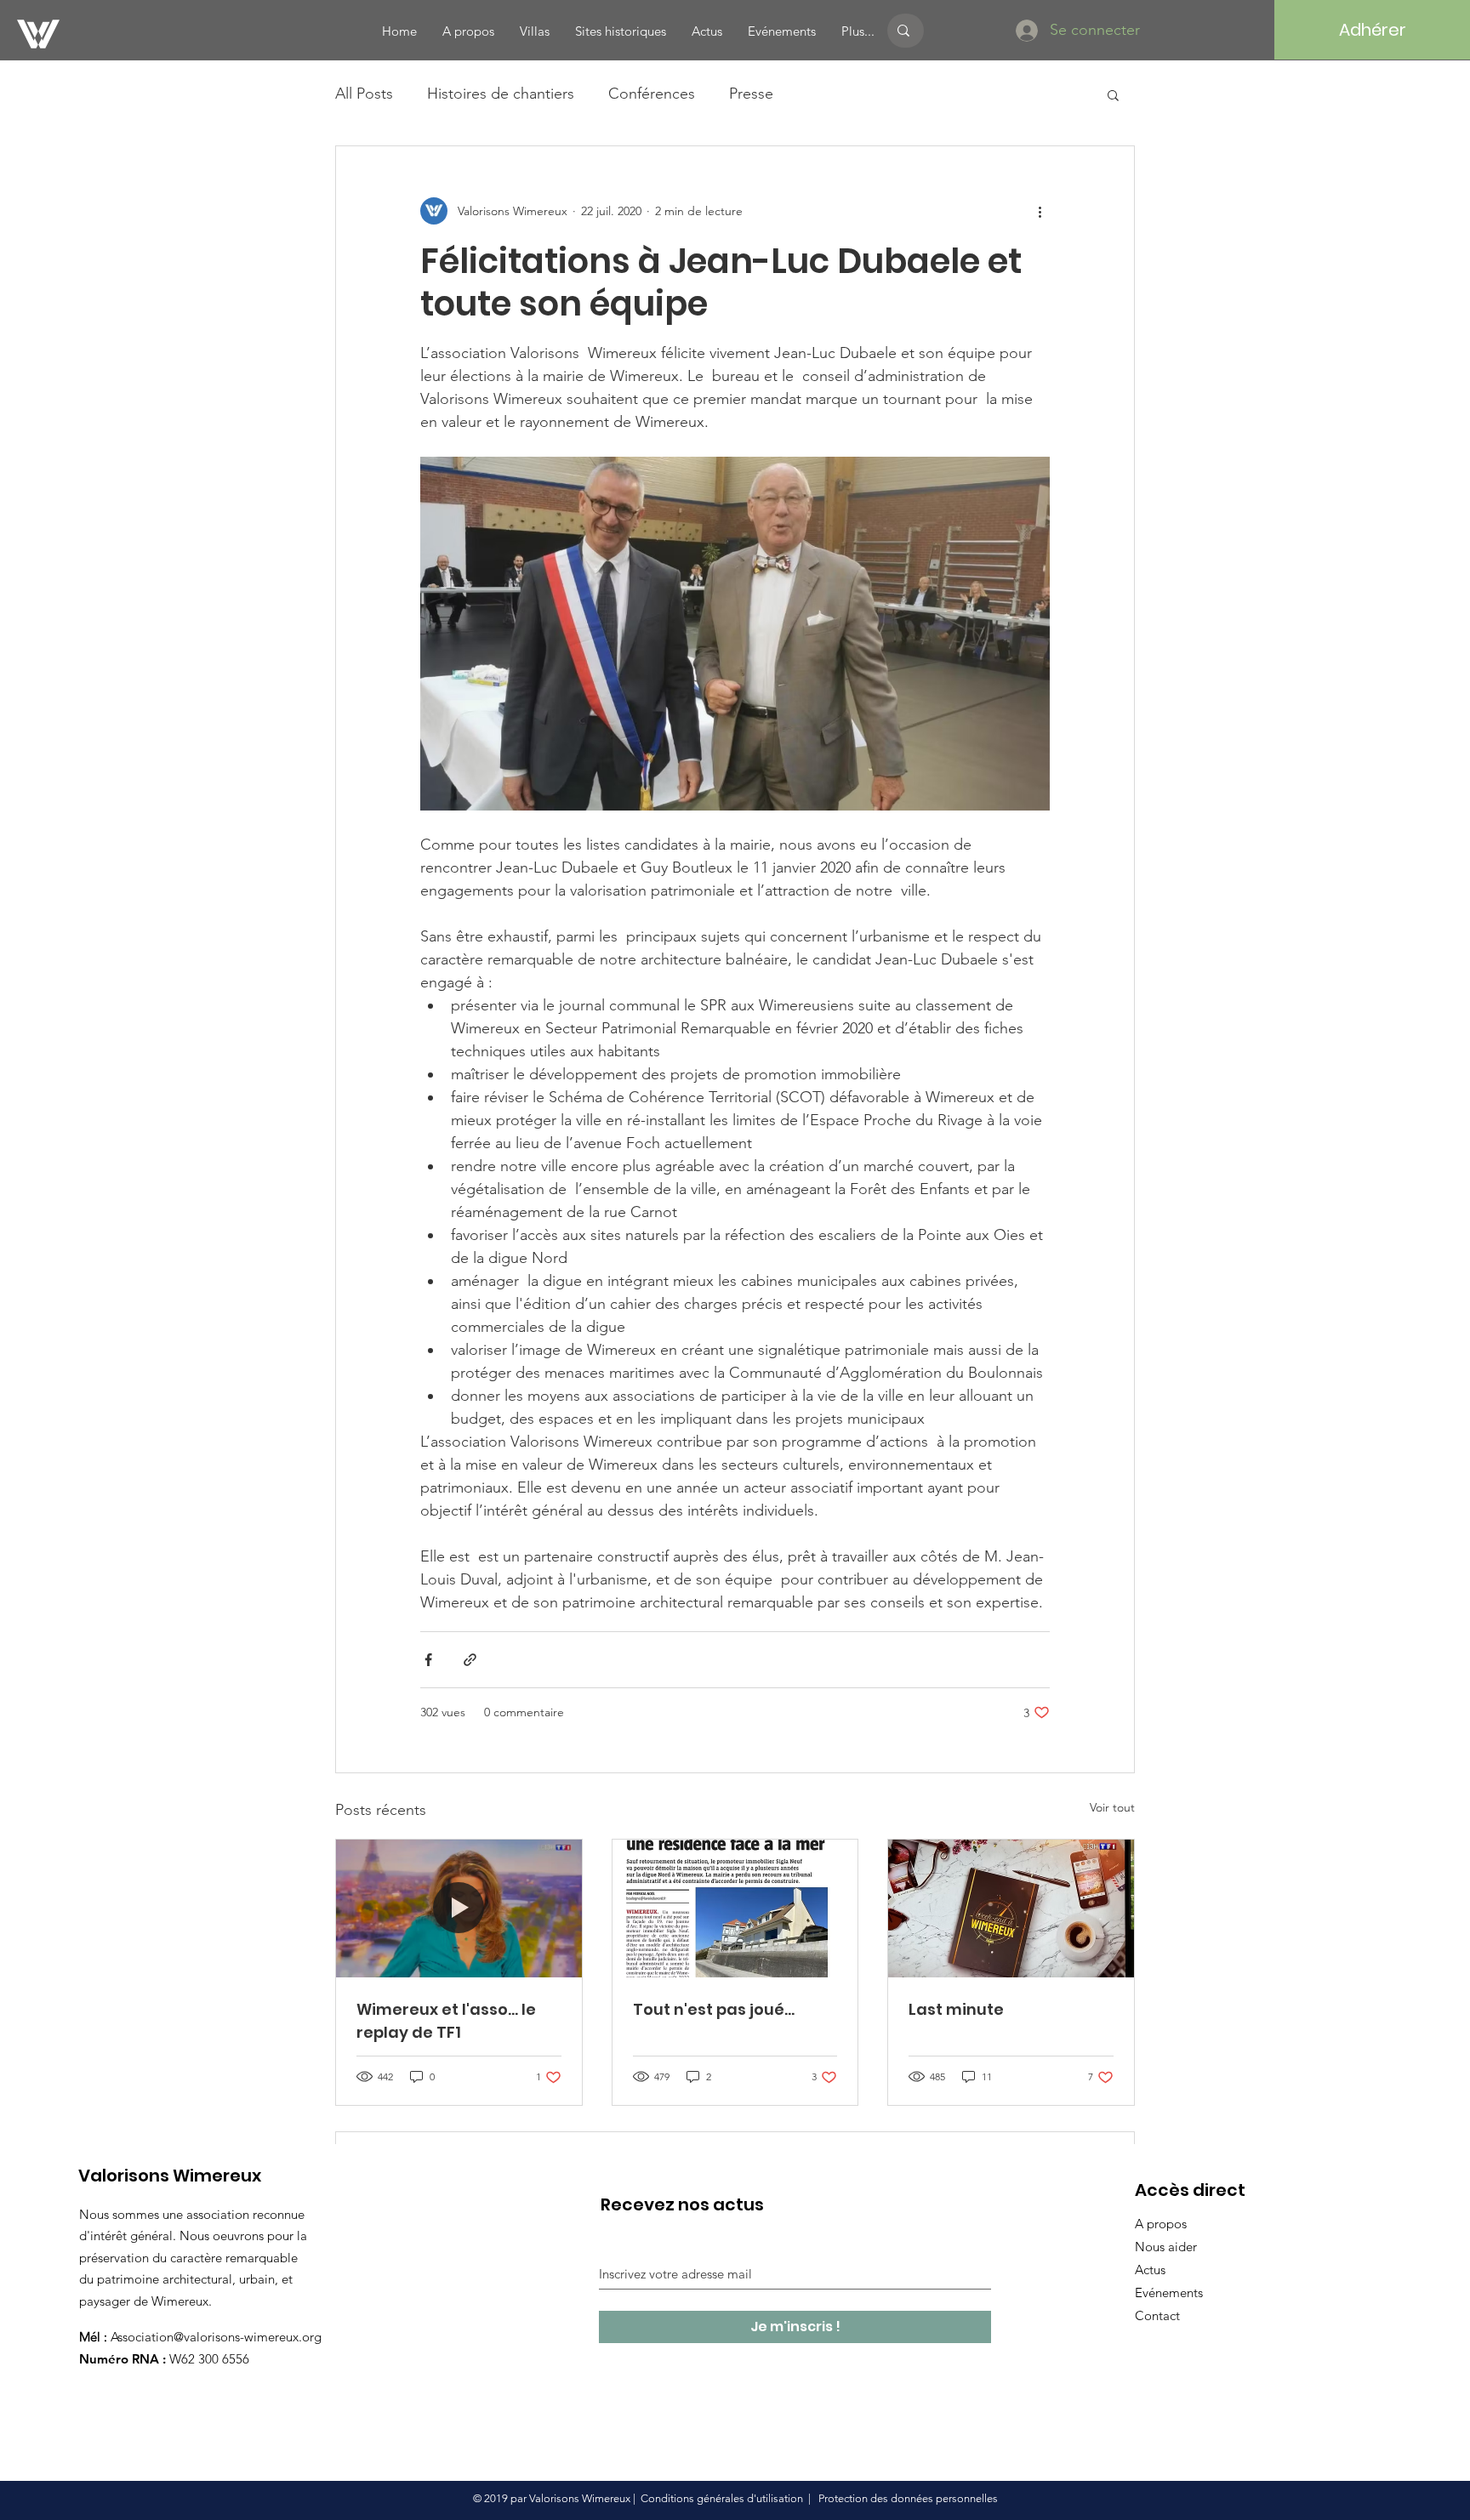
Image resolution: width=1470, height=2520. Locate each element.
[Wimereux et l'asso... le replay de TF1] (459, 1908)
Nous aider (1166, 2247)
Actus (1150, 2270)
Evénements (1169, 2292)
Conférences (652, 94)
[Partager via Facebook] (428, 1660)
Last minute (956, 2009)
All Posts (364, 94)
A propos (1161, 2224)
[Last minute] (1011, 1908)
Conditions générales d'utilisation (722, 2498)
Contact (1157, 2315)
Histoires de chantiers (501, 94)
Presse (751, 94)
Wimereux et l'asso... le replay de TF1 (446, 2021)
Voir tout (1112, 1807)
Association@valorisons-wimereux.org (216, 2337)
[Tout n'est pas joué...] (735, 1908)
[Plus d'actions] (1040, 211)
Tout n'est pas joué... (714, 2009)
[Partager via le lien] (470, 1660)
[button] (1113, 94)
